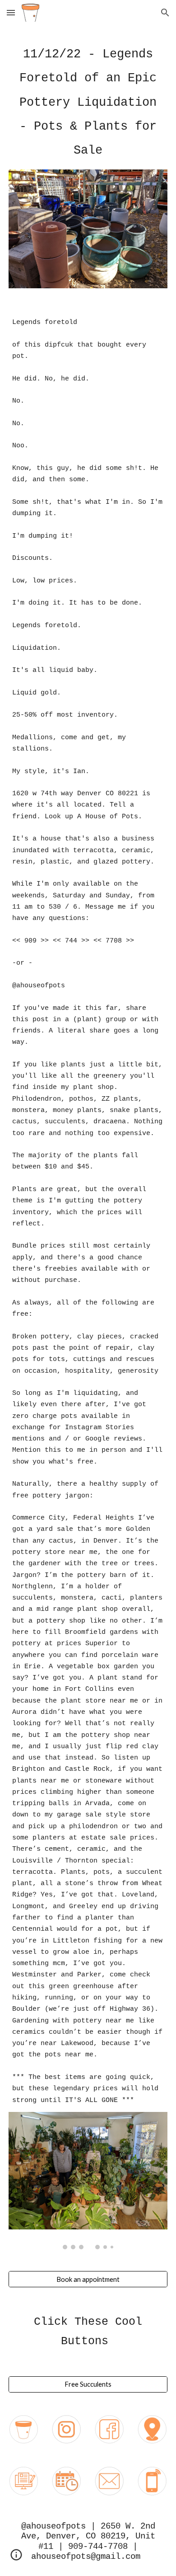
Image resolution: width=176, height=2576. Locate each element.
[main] (88, 103)
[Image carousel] (88, 2181)
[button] (11, 12)
